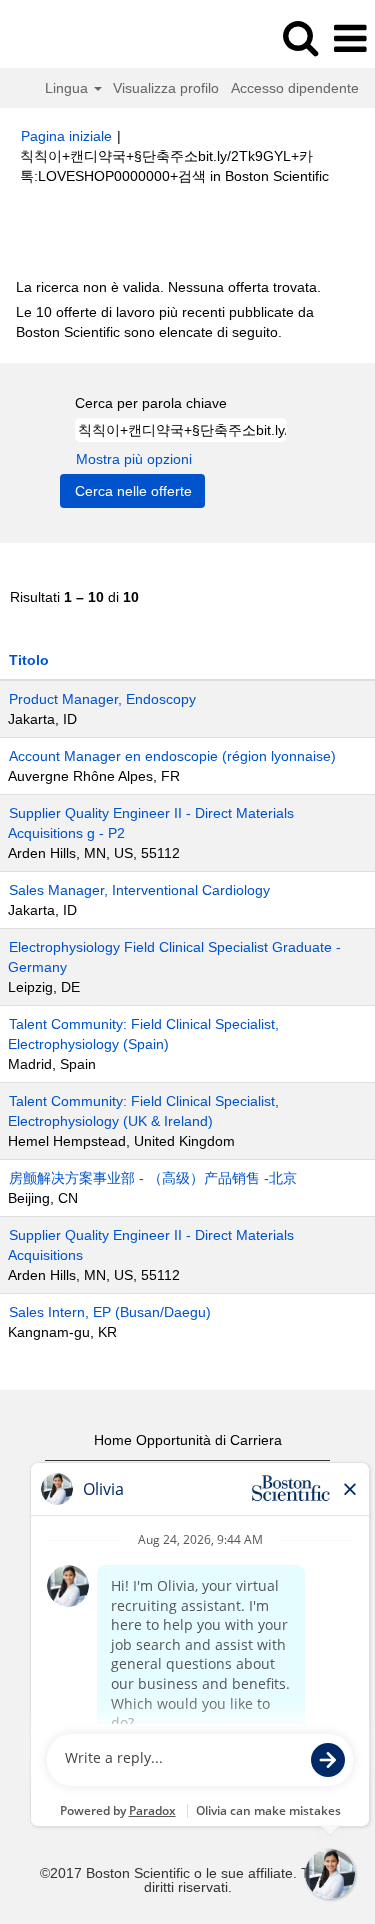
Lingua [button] (68, 88)
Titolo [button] (29, 660)
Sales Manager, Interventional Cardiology (139, 890)
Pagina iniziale (66, 136)
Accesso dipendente (295, 88)
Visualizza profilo (166, 88)
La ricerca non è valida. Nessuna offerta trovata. (168, 287)
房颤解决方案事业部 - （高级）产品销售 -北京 (153, 1178)
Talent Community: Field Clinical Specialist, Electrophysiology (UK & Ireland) (143, 1111)
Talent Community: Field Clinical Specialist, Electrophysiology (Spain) (143, 1034)
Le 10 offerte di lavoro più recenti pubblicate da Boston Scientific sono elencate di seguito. (165, 322)
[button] (350, 38)
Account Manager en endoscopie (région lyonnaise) (172, 756)
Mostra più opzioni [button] (134, 459)
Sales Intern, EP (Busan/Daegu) (110, 1312)
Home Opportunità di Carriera (188, 1440)
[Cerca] (300, 37)
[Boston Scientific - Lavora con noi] (71, 38)
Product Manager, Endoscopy (102, 699)
